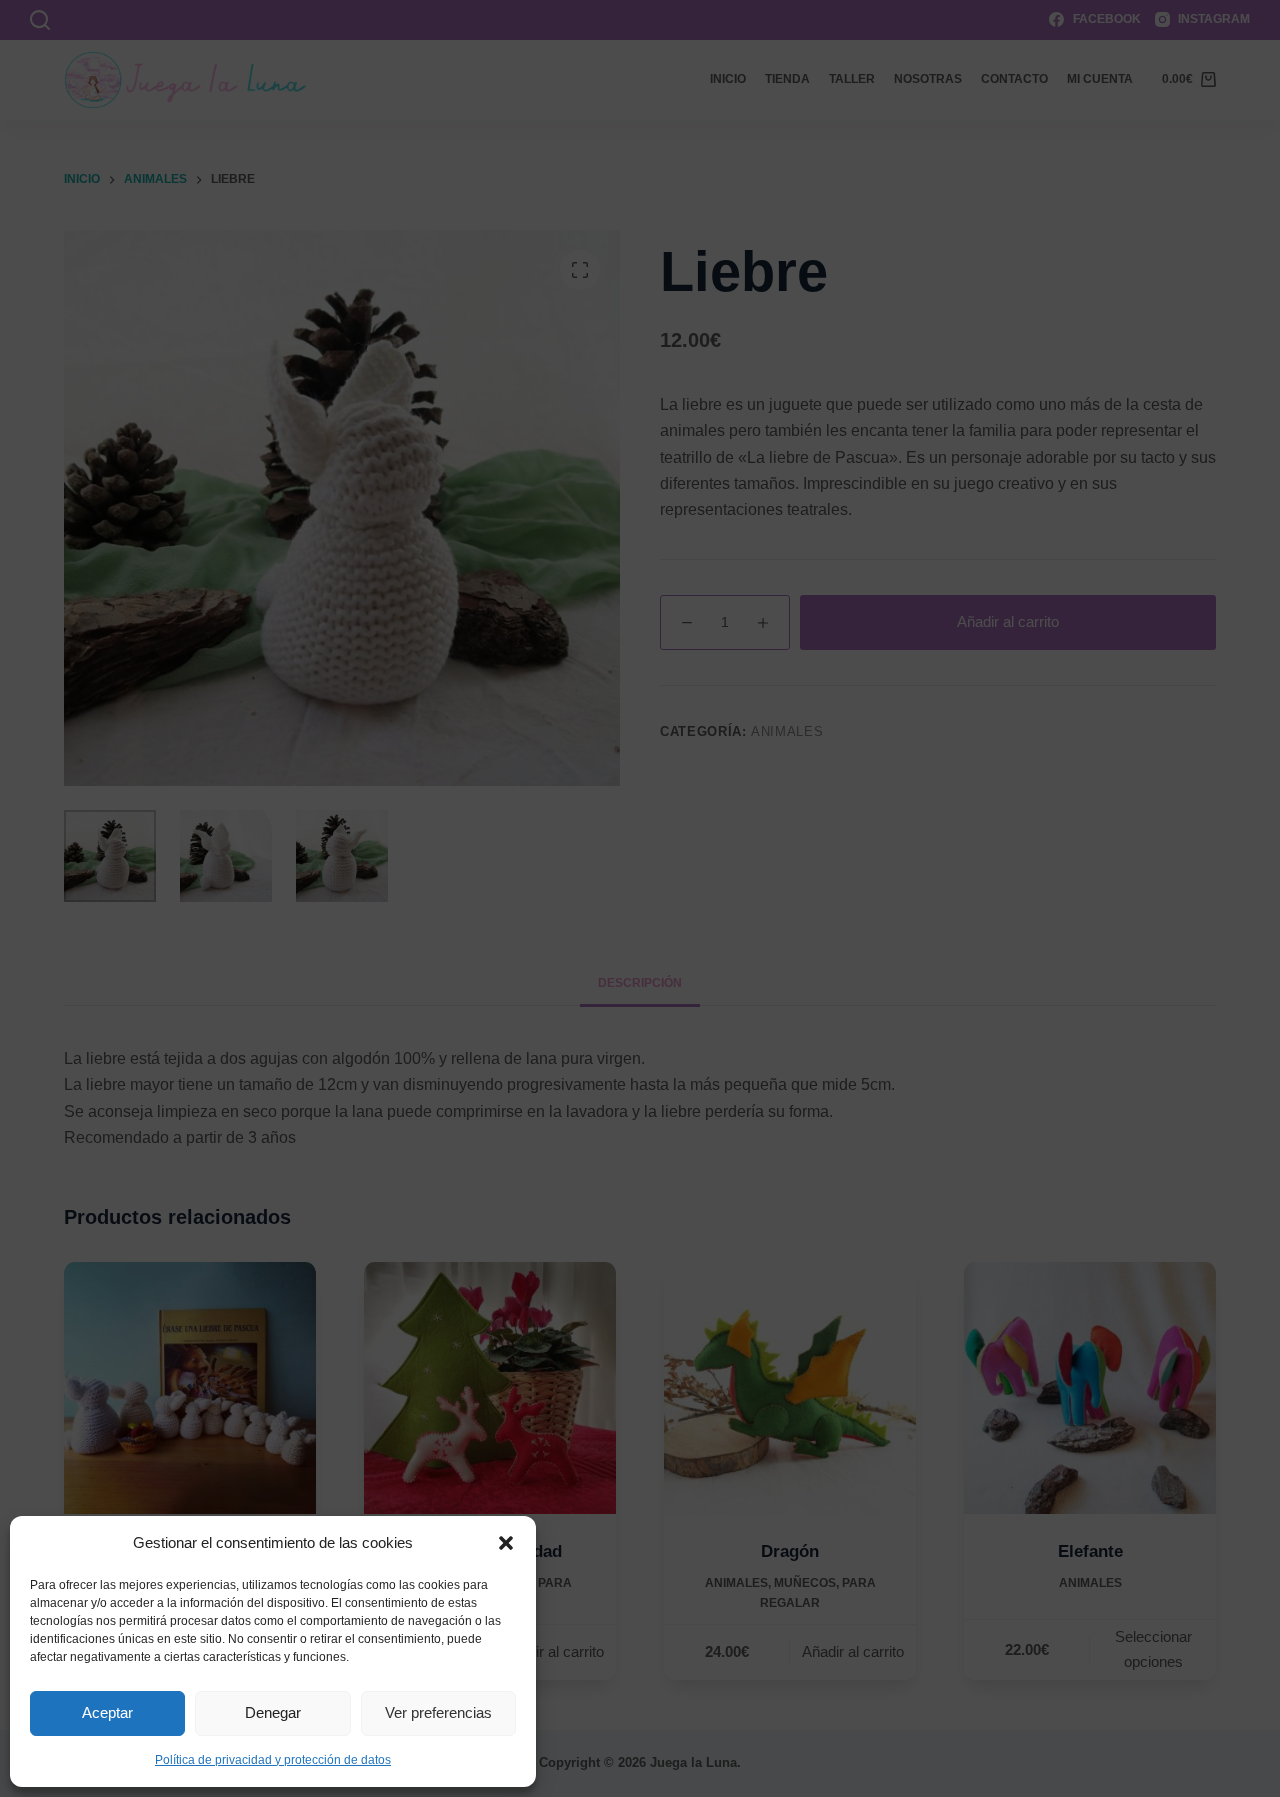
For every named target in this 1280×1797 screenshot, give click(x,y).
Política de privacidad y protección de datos (273, 1760)
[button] (506, 1543)
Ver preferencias (438, 1712)
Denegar (273, 1712)
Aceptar (107, 1712)
